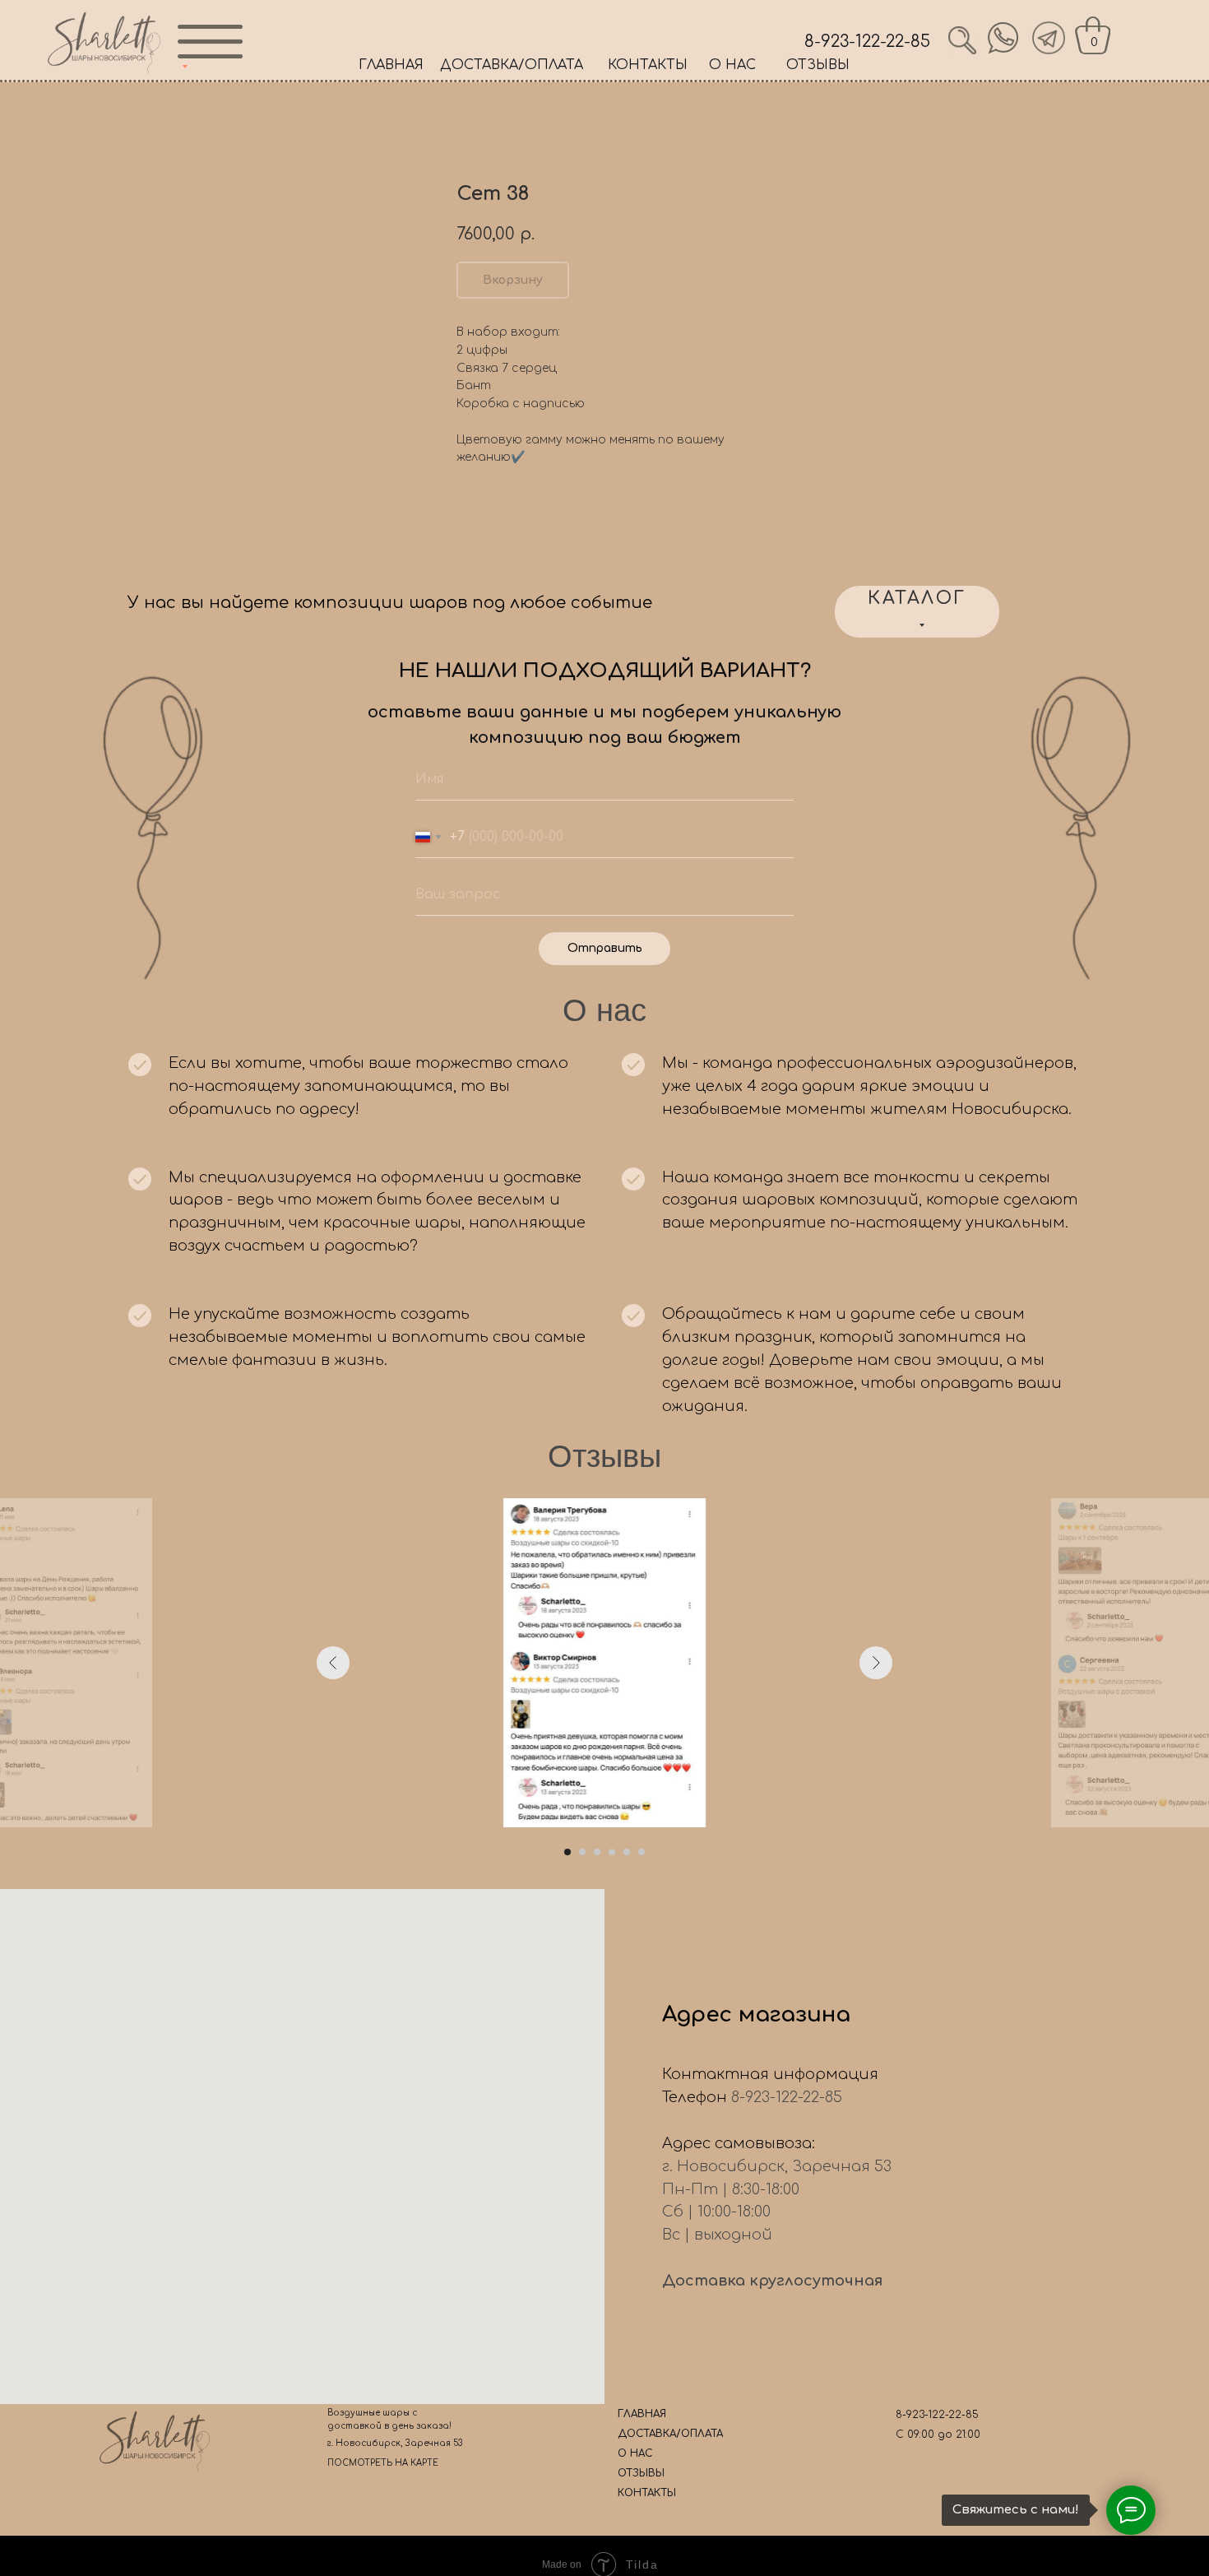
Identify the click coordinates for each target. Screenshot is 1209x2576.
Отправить (605, 948)
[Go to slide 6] (642, 1852)
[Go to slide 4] (612, 1852)
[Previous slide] (333, 1663)
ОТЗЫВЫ (818, 65)
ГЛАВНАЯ (391, 65)
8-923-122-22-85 (867, 42)
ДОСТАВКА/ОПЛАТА (512, 65)
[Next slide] (876, 1663)
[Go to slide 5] (627, 1852)
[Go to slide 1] (567, 1852)
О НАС (732, 65)
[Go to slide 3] (597, 1852)
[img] (1003, 38)
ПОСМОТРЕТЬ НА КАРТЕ (383, 2463)
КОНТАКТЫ (648, 65)
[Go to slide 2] (582, 1852)
